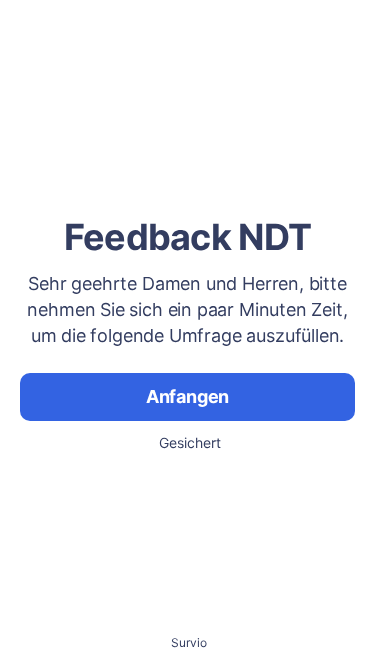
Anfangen (188, 396)
